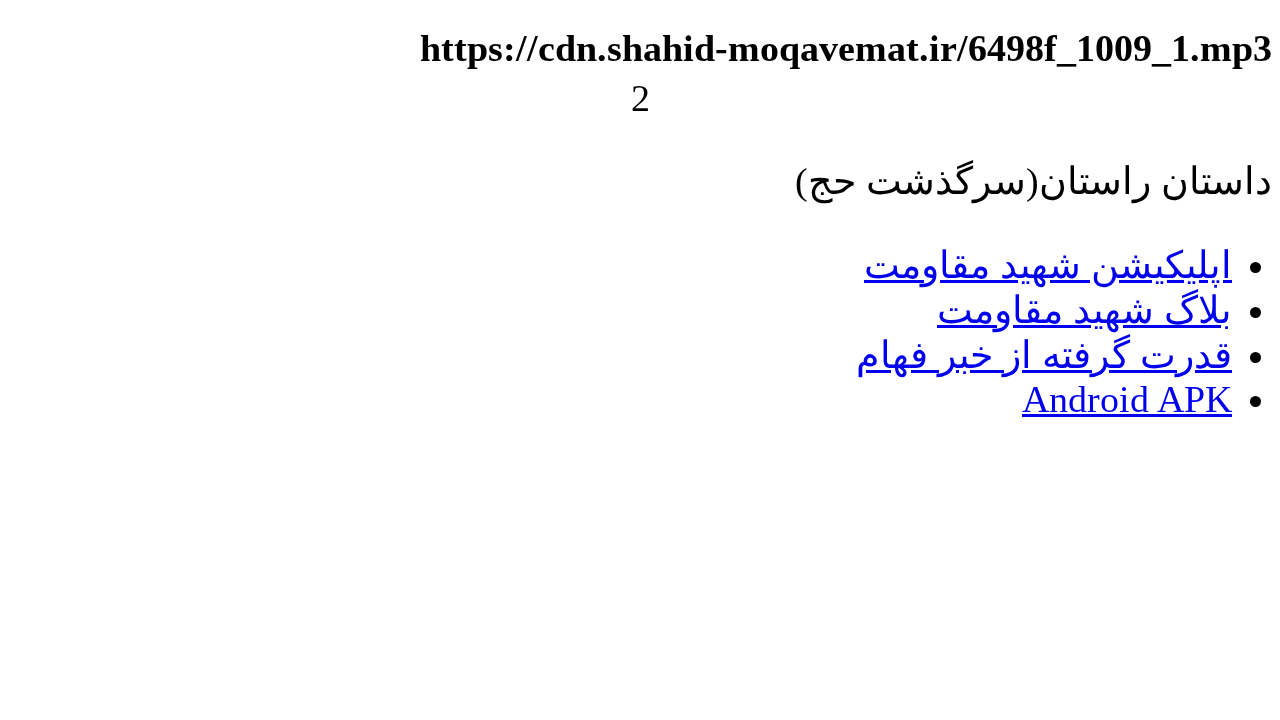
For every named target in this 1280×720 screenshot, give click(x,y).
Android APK (1127, 399)
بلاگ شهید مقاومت (1084, 310)
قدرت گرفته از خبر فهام (1044, 355)
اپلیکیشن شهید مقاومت (1048, 265)
